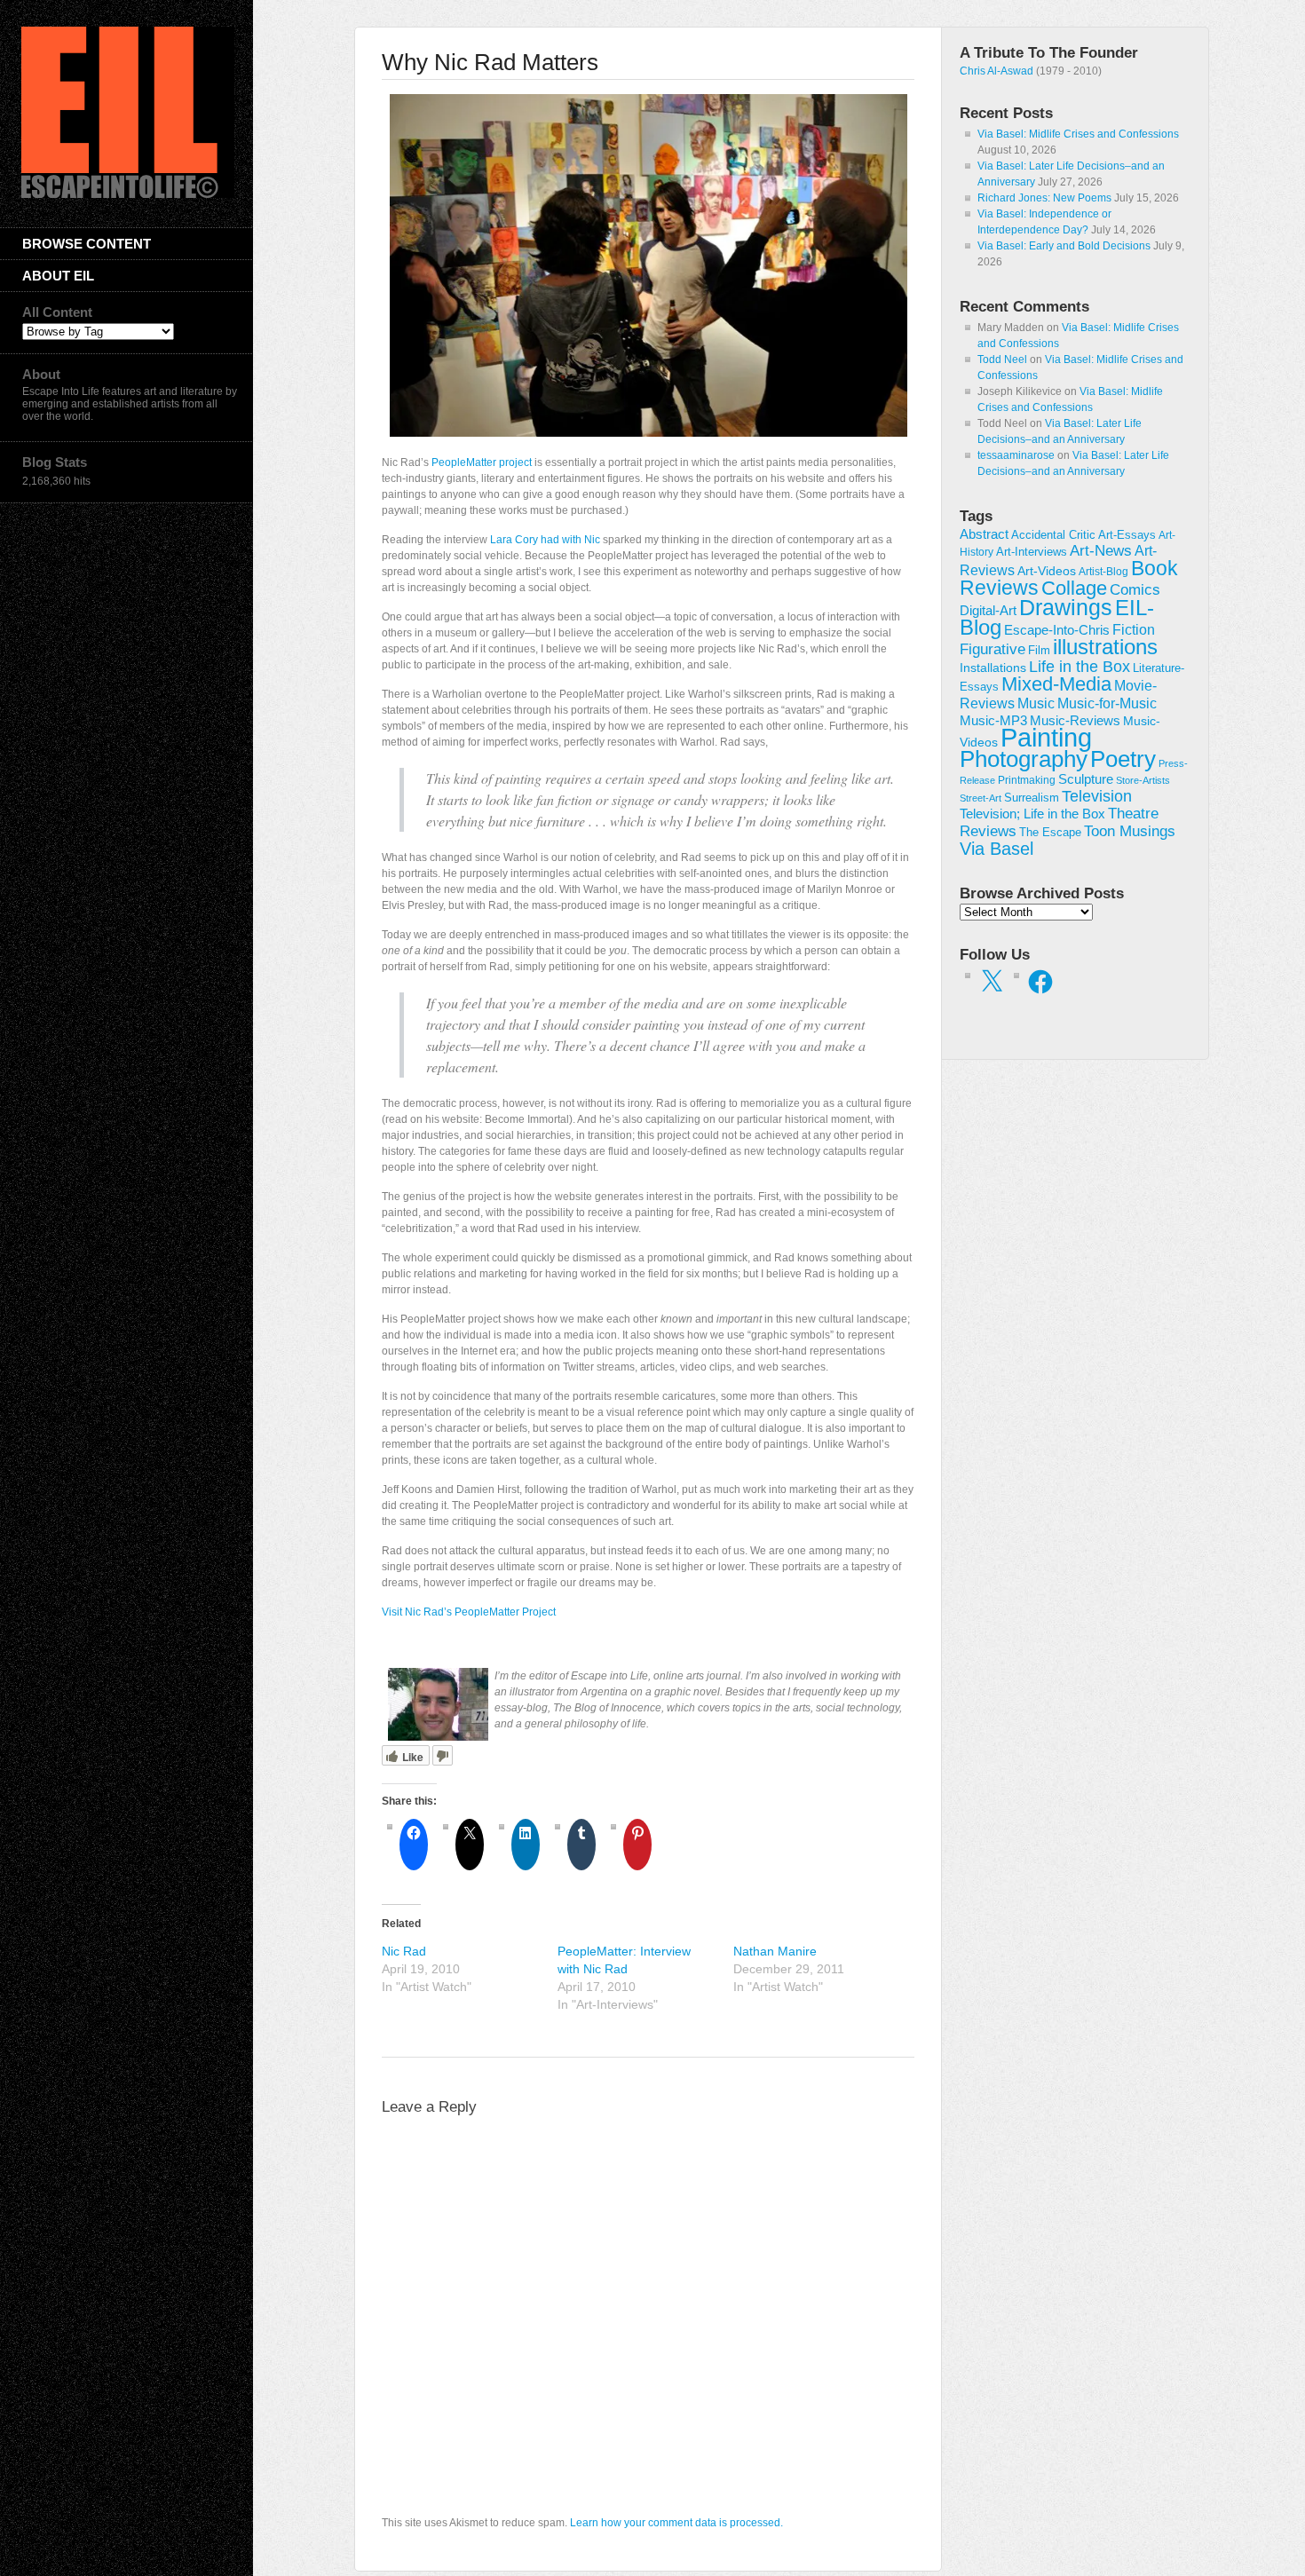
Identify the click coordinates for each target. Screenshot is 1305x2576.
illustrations (1105, 647)
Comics (1135, 589)
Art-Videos (1047, 571)
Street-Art (981, 798)
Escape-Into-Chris (1057, 630)
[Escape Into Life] (128, 194)
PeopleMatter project (482, 462)
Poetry (1123, 759)
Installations (993, 668)
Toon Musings (1130, 831)
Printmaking (1027, 780)
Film (1039, 650)
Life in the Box (1080, 667)
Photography (1024, 759)
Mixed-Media (1056, 684)
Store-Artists (1143, 780)
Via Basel (997, 848)
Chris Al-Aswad (997, 71)
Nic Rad (404, 1951)
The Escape (1050, 833)
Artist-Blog (1103, 571)
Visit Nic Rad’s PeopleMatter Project (469, 1612)
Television (1097, 796)
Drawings (1066, 607)
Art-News (1101, 551)
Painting (1046, 737)
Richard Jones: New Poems (1044, 198)
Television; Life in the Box (1032, 814)
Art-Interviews (1032, 552)
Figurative (993, 649)
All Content (57, 312)
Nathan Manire (775, 1951)
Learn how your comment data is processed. (676, 2523)
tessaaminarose (1016, 455)
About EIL (58, 276)
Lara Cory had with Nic (545, 540)
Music (1036, 703)
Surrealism (1032, 798)
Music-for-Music (1107, 703)
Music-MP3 (993, 721)
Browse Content (87, 244)
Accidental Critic (1053, 535)
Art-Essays (1127, 535)
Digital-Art (988, 610)
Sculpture (1086, 779)
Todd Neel (1002, 360)
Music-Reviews (1075, 720)
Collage (1074, 588)
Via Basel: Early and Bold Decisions (1064, 246)
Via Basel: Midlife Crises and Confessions (1078, 134)
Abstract (984, 534)
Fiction (1134, 629)
